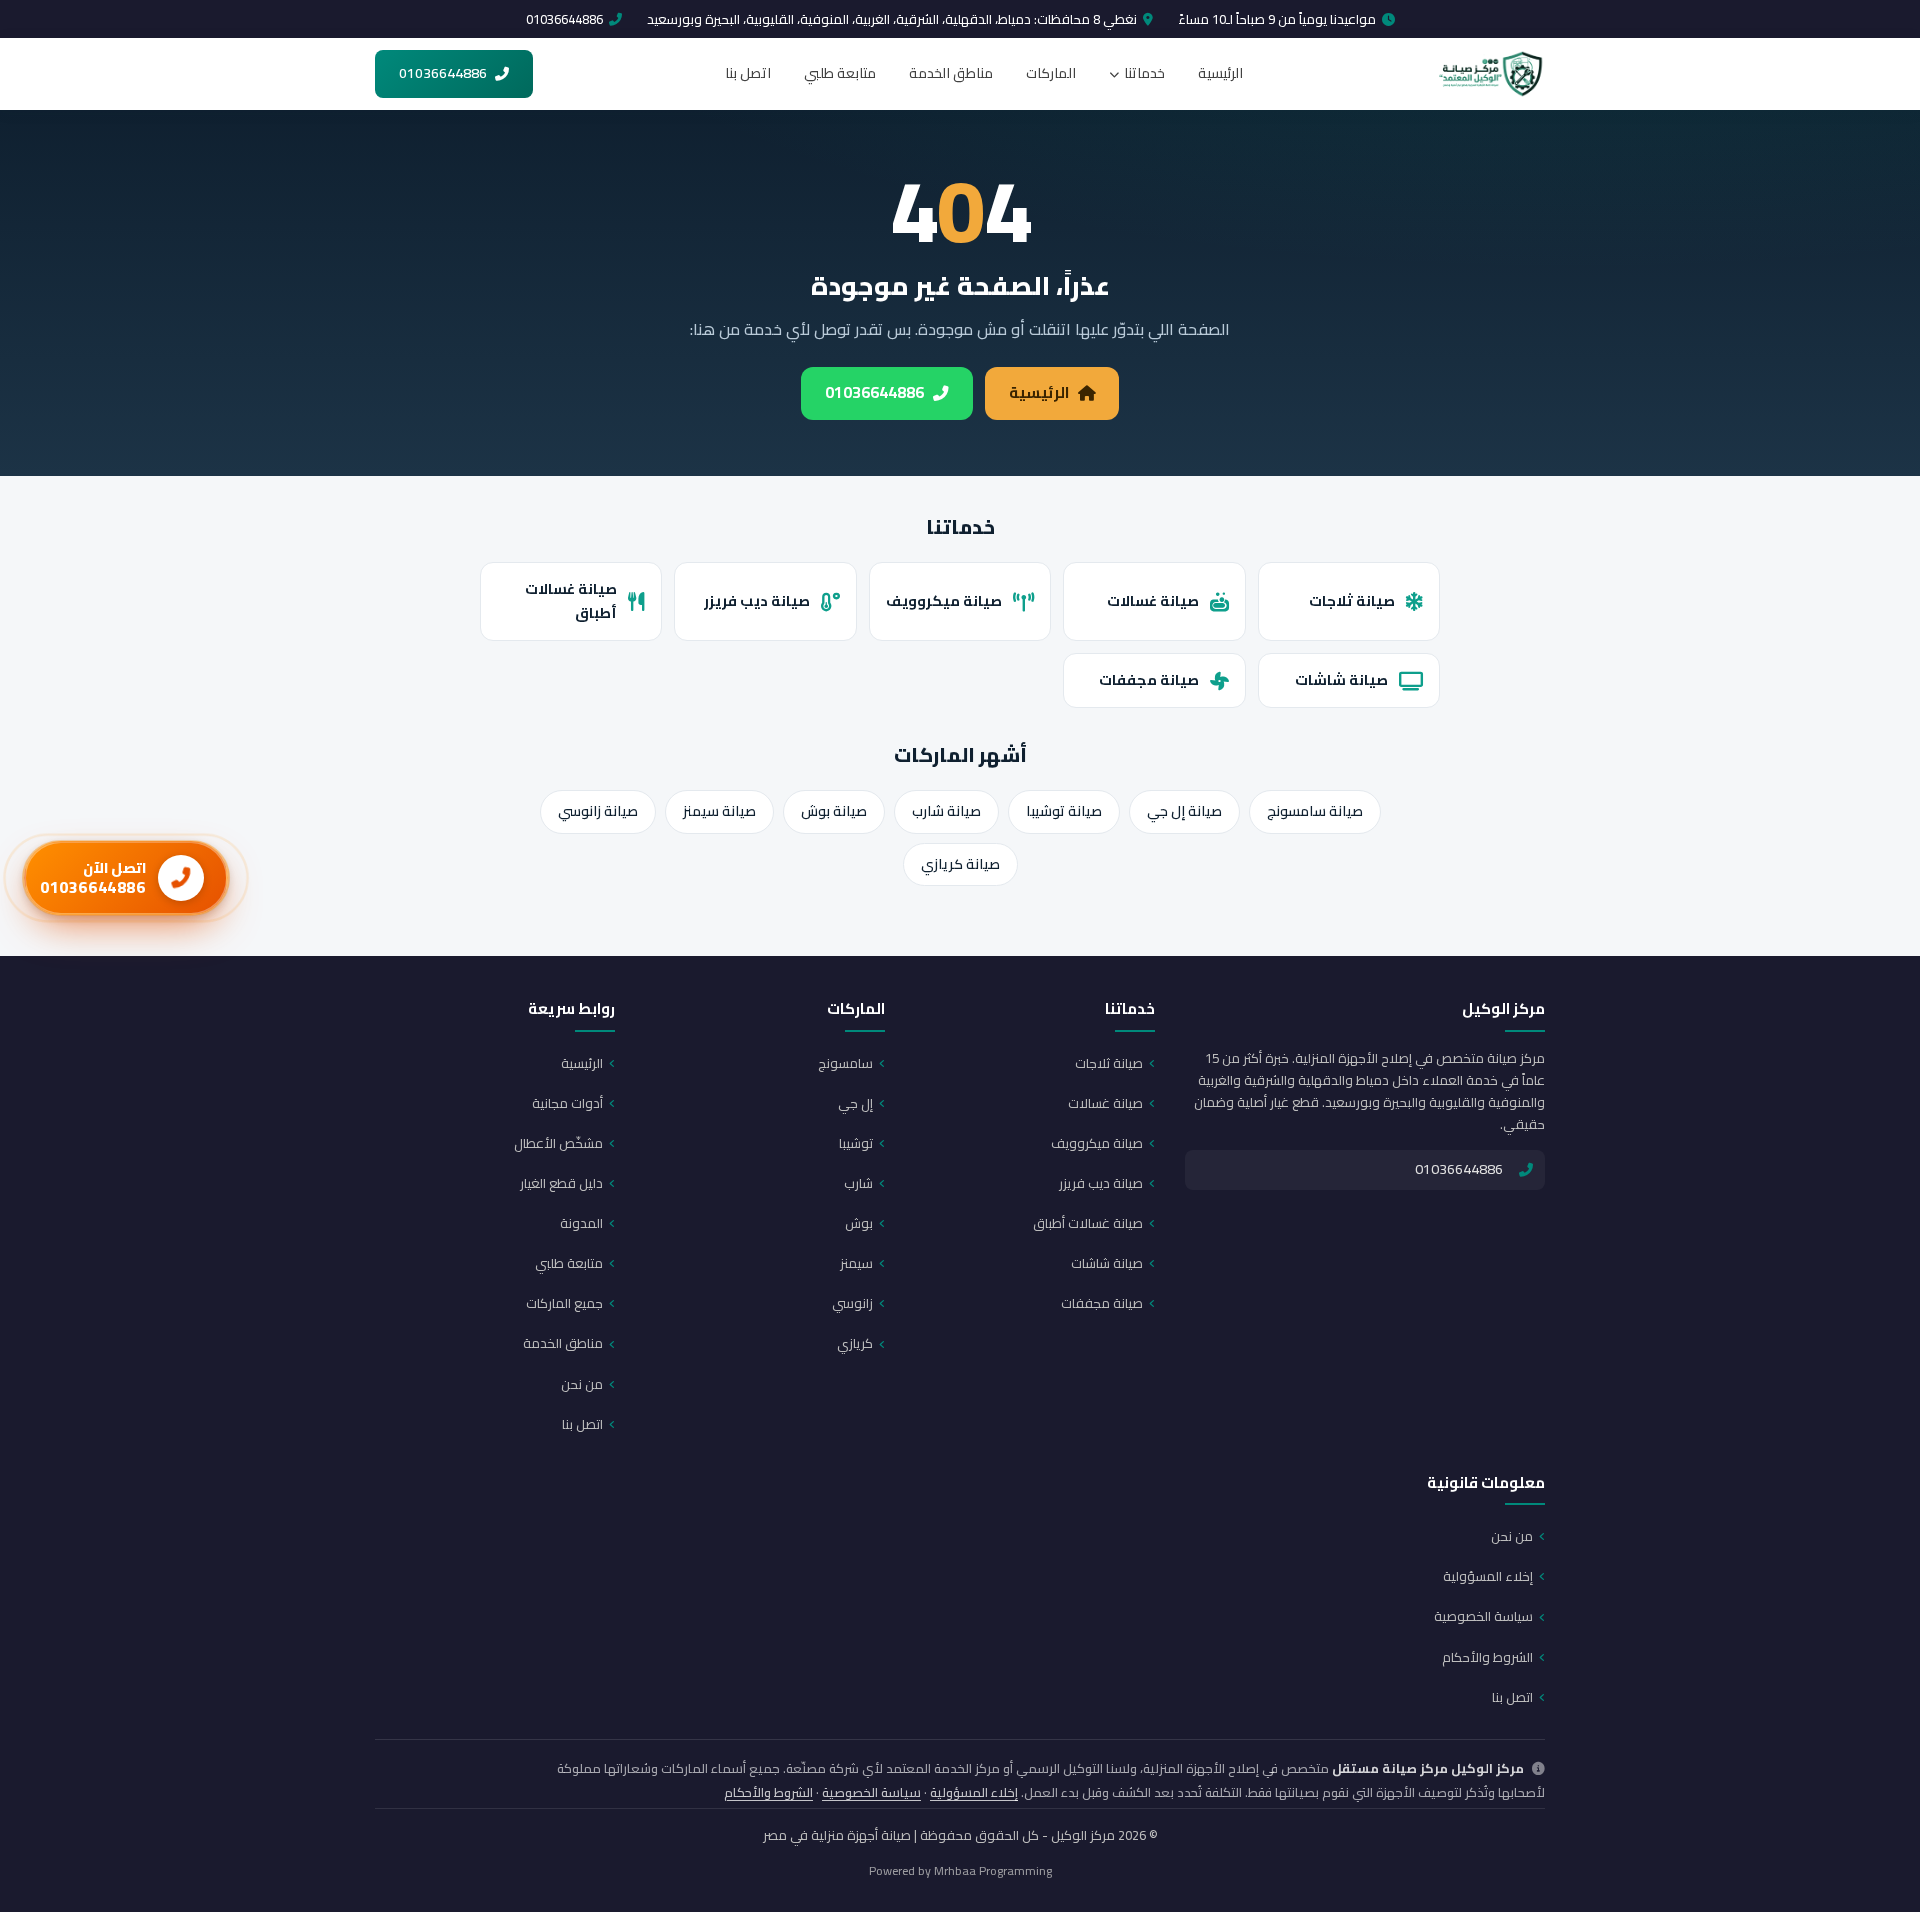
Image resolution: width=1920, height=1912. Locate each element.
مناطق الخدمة (951, 73)
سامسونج (845, 1063)
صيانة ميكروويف (944, 600)
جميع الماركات (564, 1303)
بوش (859, 1223)
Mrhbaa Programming (993, 1870)
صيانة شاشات (1341, 679)
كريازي (855, 1343)
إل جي (855, 1103)
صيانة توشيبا (1064, 811)
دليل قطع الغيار (561, 1183)
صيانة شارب (946, 811)
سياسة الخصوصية (1483, 1616)
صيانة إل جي (1184, 811)
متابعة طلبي (840, 73)
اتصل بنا (748, 73)
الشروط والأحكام (1487, 1657)
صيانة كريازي (960, 864)
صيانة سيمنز (719, 811)
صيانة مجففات (1149, 679)
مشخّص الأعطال (558, 1143)
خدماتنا (1144, 73)
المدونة (581, 1223)
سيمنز (856, 1263)
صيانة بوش (834, 811)
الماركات (1051, 73)
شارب (858, 1183)
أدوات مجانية (567, 1103)
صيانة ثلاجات (1352, 600)
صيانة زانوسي (598, 811)
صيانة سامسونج (1315, 811)
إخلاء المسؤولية (1488, 1576)
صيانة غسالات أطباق (571, 601)
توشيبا (856, 1143)
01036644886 (564, 19)
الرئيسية (1220, 73)
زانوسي (852, 1303)
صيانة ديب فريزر (757, 600)
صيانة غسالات (1153, 600)
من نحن (582, 1384)
